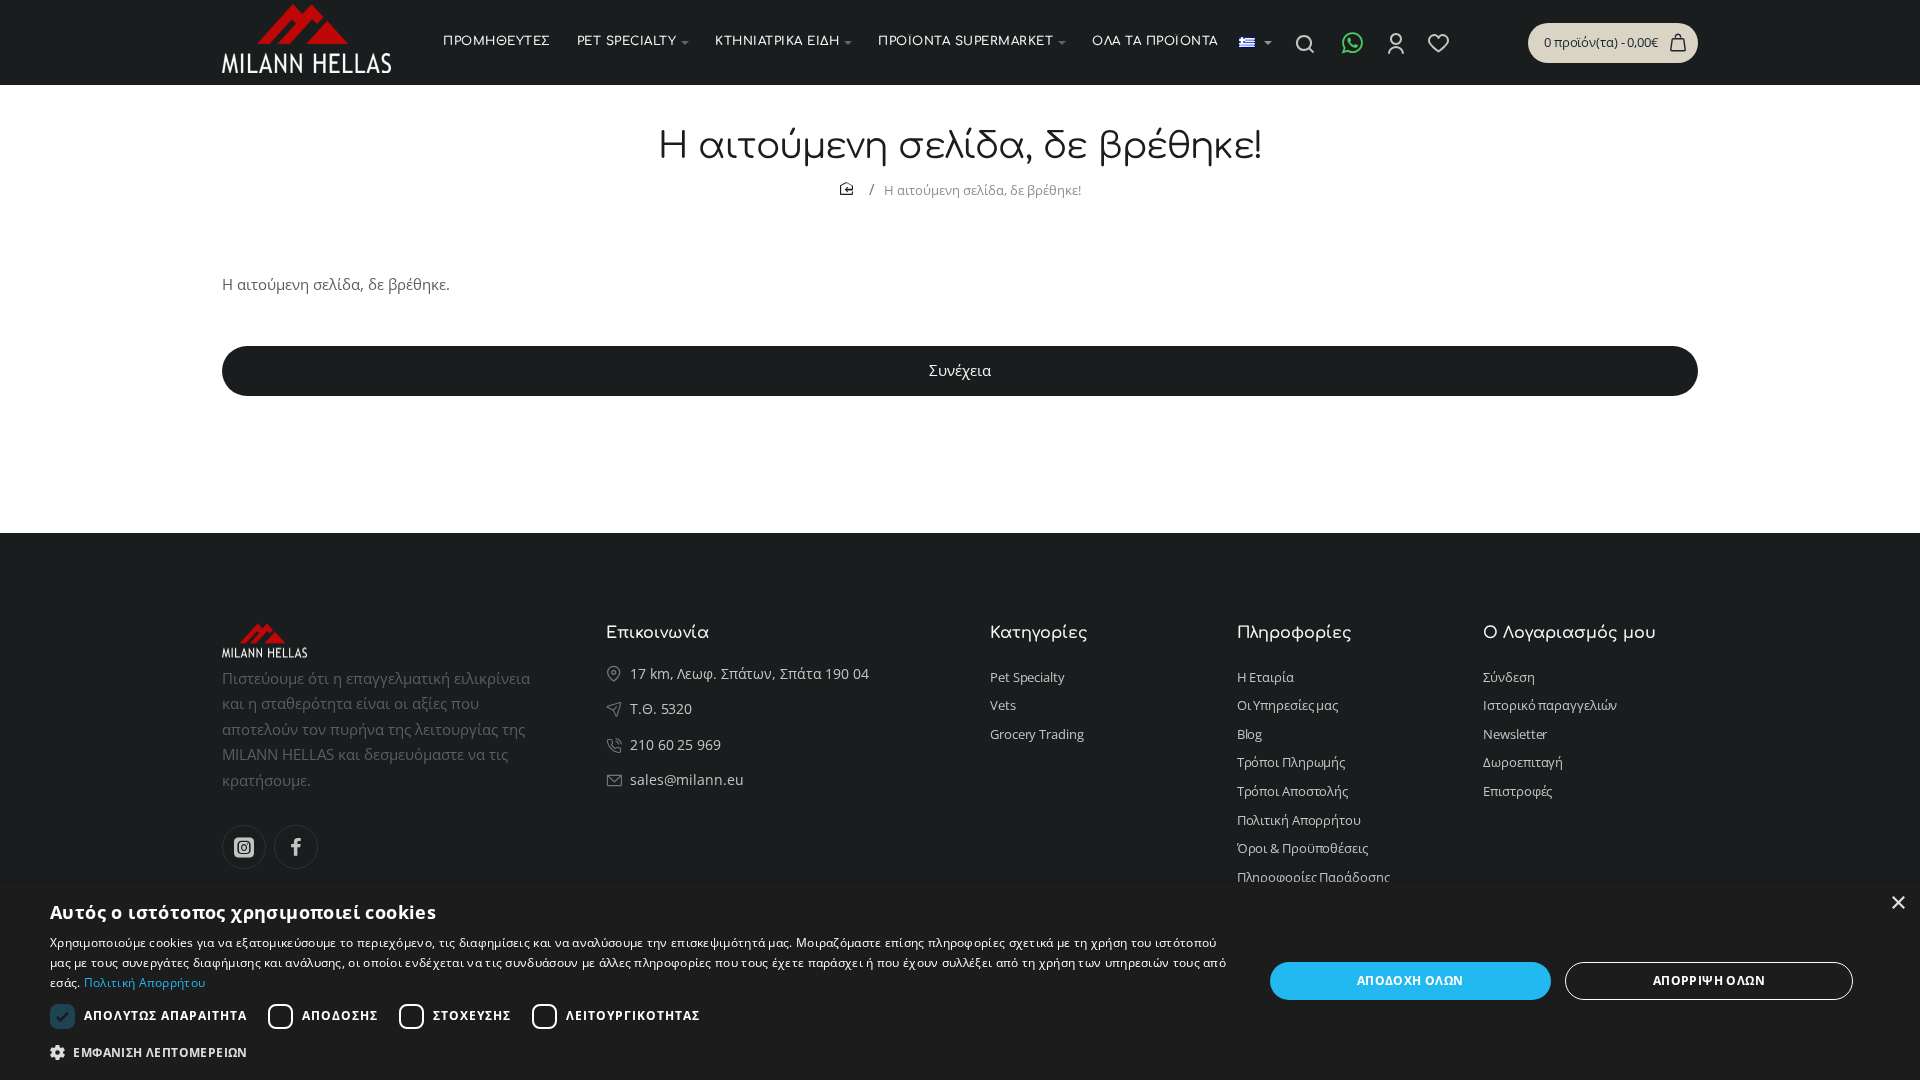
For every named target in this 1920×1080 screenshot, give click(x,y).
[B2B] (1477, 43)
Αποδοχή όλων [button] (1410, 980)
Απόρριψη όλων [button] (1709, 980)
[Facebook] (296, 847)
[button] (638, 1052)
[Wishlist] (1440, 43)
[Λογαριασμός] (1397, 43)
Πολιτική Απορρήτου (144, 982)
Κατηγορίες (1039, 633)
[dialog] (960, 981)
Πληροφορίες (1294, 633)
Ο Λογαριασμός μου (1569, 633)
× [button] (1897, 903)
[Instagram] (244, 847)
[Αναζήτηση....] (1305, 43)
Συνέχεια (960, 370)
